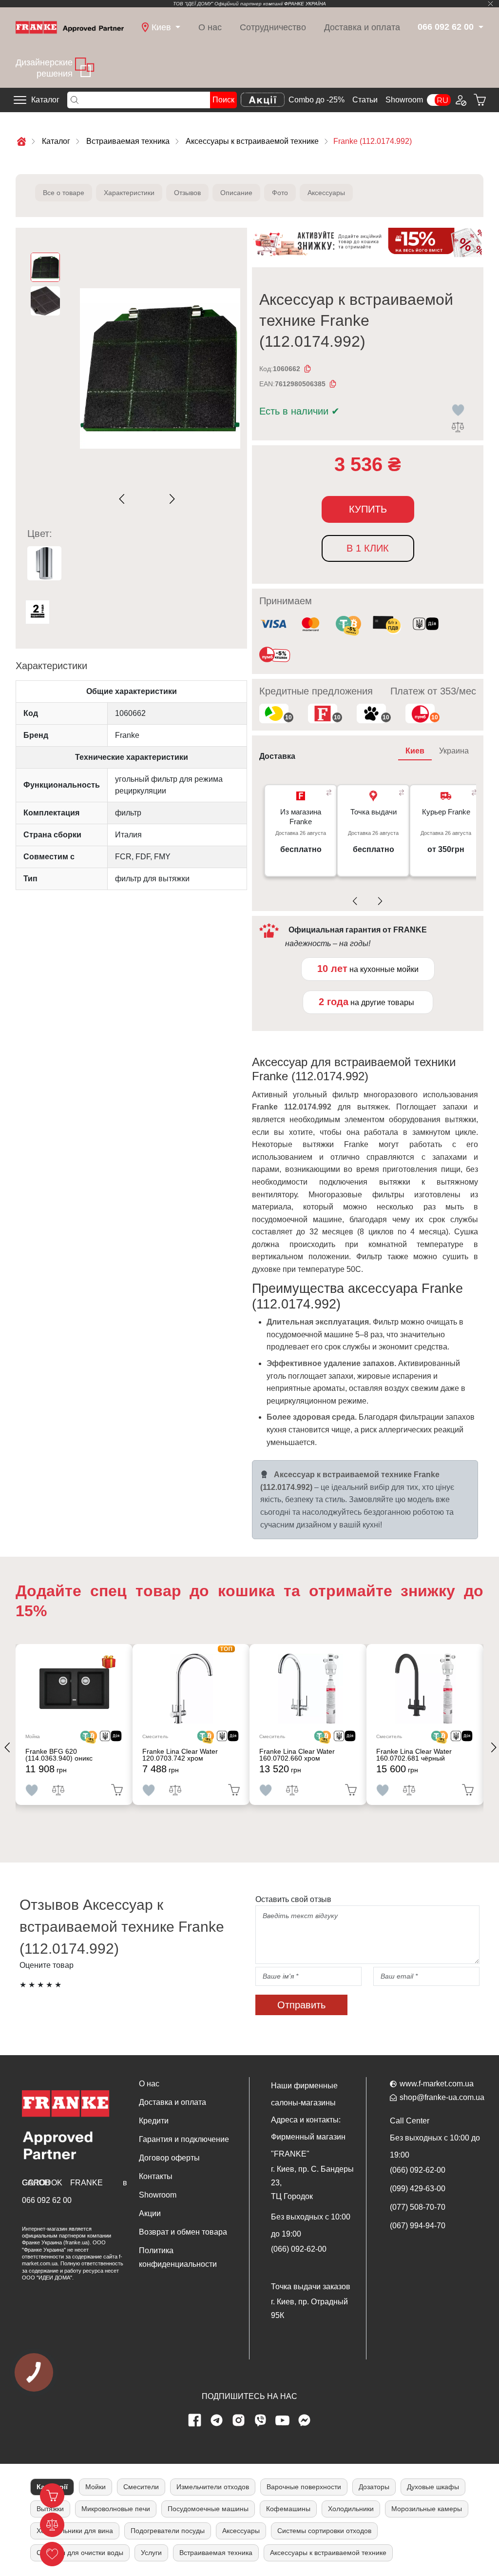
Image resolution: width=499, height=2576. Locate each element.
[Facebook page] (195, 2420)
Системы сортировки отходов (324, 2531)
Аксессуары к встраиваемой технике (328, 2553)
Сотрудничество (273, 27)
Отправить (301, 2005)
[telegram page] (217, 2420)
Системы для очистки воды (80, 2553)
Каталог (45, 100)
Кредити (154, 2121)
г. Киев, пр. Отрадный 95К (309, 2308)
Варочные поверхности (304, 2487)
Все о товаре (64, 193)
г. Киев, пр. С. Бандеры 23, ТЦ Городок (312, 2183)
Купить (368, 509)
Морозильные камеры (427, 2509)
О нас (210, 27)
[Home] (70, 27)
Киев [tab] (415, 751)
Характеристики (129, 193)
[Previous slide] (124, 499)
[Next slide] (170, 499)
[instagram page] (239, 2420)
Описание (236, 193)
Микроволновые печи (116, 2509)
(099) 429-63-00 (418, 2189)
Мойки (96, 2487)
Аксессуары (326, 193)
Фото (280, 193)
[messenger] (305, 2420)
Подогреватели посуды (168, 2531)
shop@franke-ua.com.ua (442, 2097)
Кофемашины (288, 2509)
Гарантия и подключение (184, 2139)
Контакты (156, 2176)
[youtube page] (283, 2420)
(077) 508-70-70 (418, 2207)
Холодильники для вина (75, 2531)
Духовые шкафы (433, 2487)
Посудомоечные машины (208, 2509)
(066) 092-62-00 (299, 2249)
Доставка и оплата (362, 27)
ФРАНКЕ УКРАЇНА (305, 4)
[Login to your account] (460, 100)
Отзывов (187, 193)
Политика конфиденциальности (178, 2257)
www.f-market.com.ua (437, 2084)
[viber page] (261, 2420)
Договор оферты (169, 2158)
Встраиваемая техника (216, 2553)
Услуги (151, 2553)
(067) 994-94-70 (418, 2226)
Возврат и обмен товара (183, 2232)
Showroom (404, 100)
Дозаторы (374, 2487)
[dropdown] (480, 28)
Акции (150, 2213)
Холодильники (351, 2509)
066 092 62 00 (47, 2200)
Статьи (365, 100)
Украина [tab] (454, 751)
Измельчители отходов (213, 2487)
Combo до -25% (317, 100)
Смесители (141, 2487)
